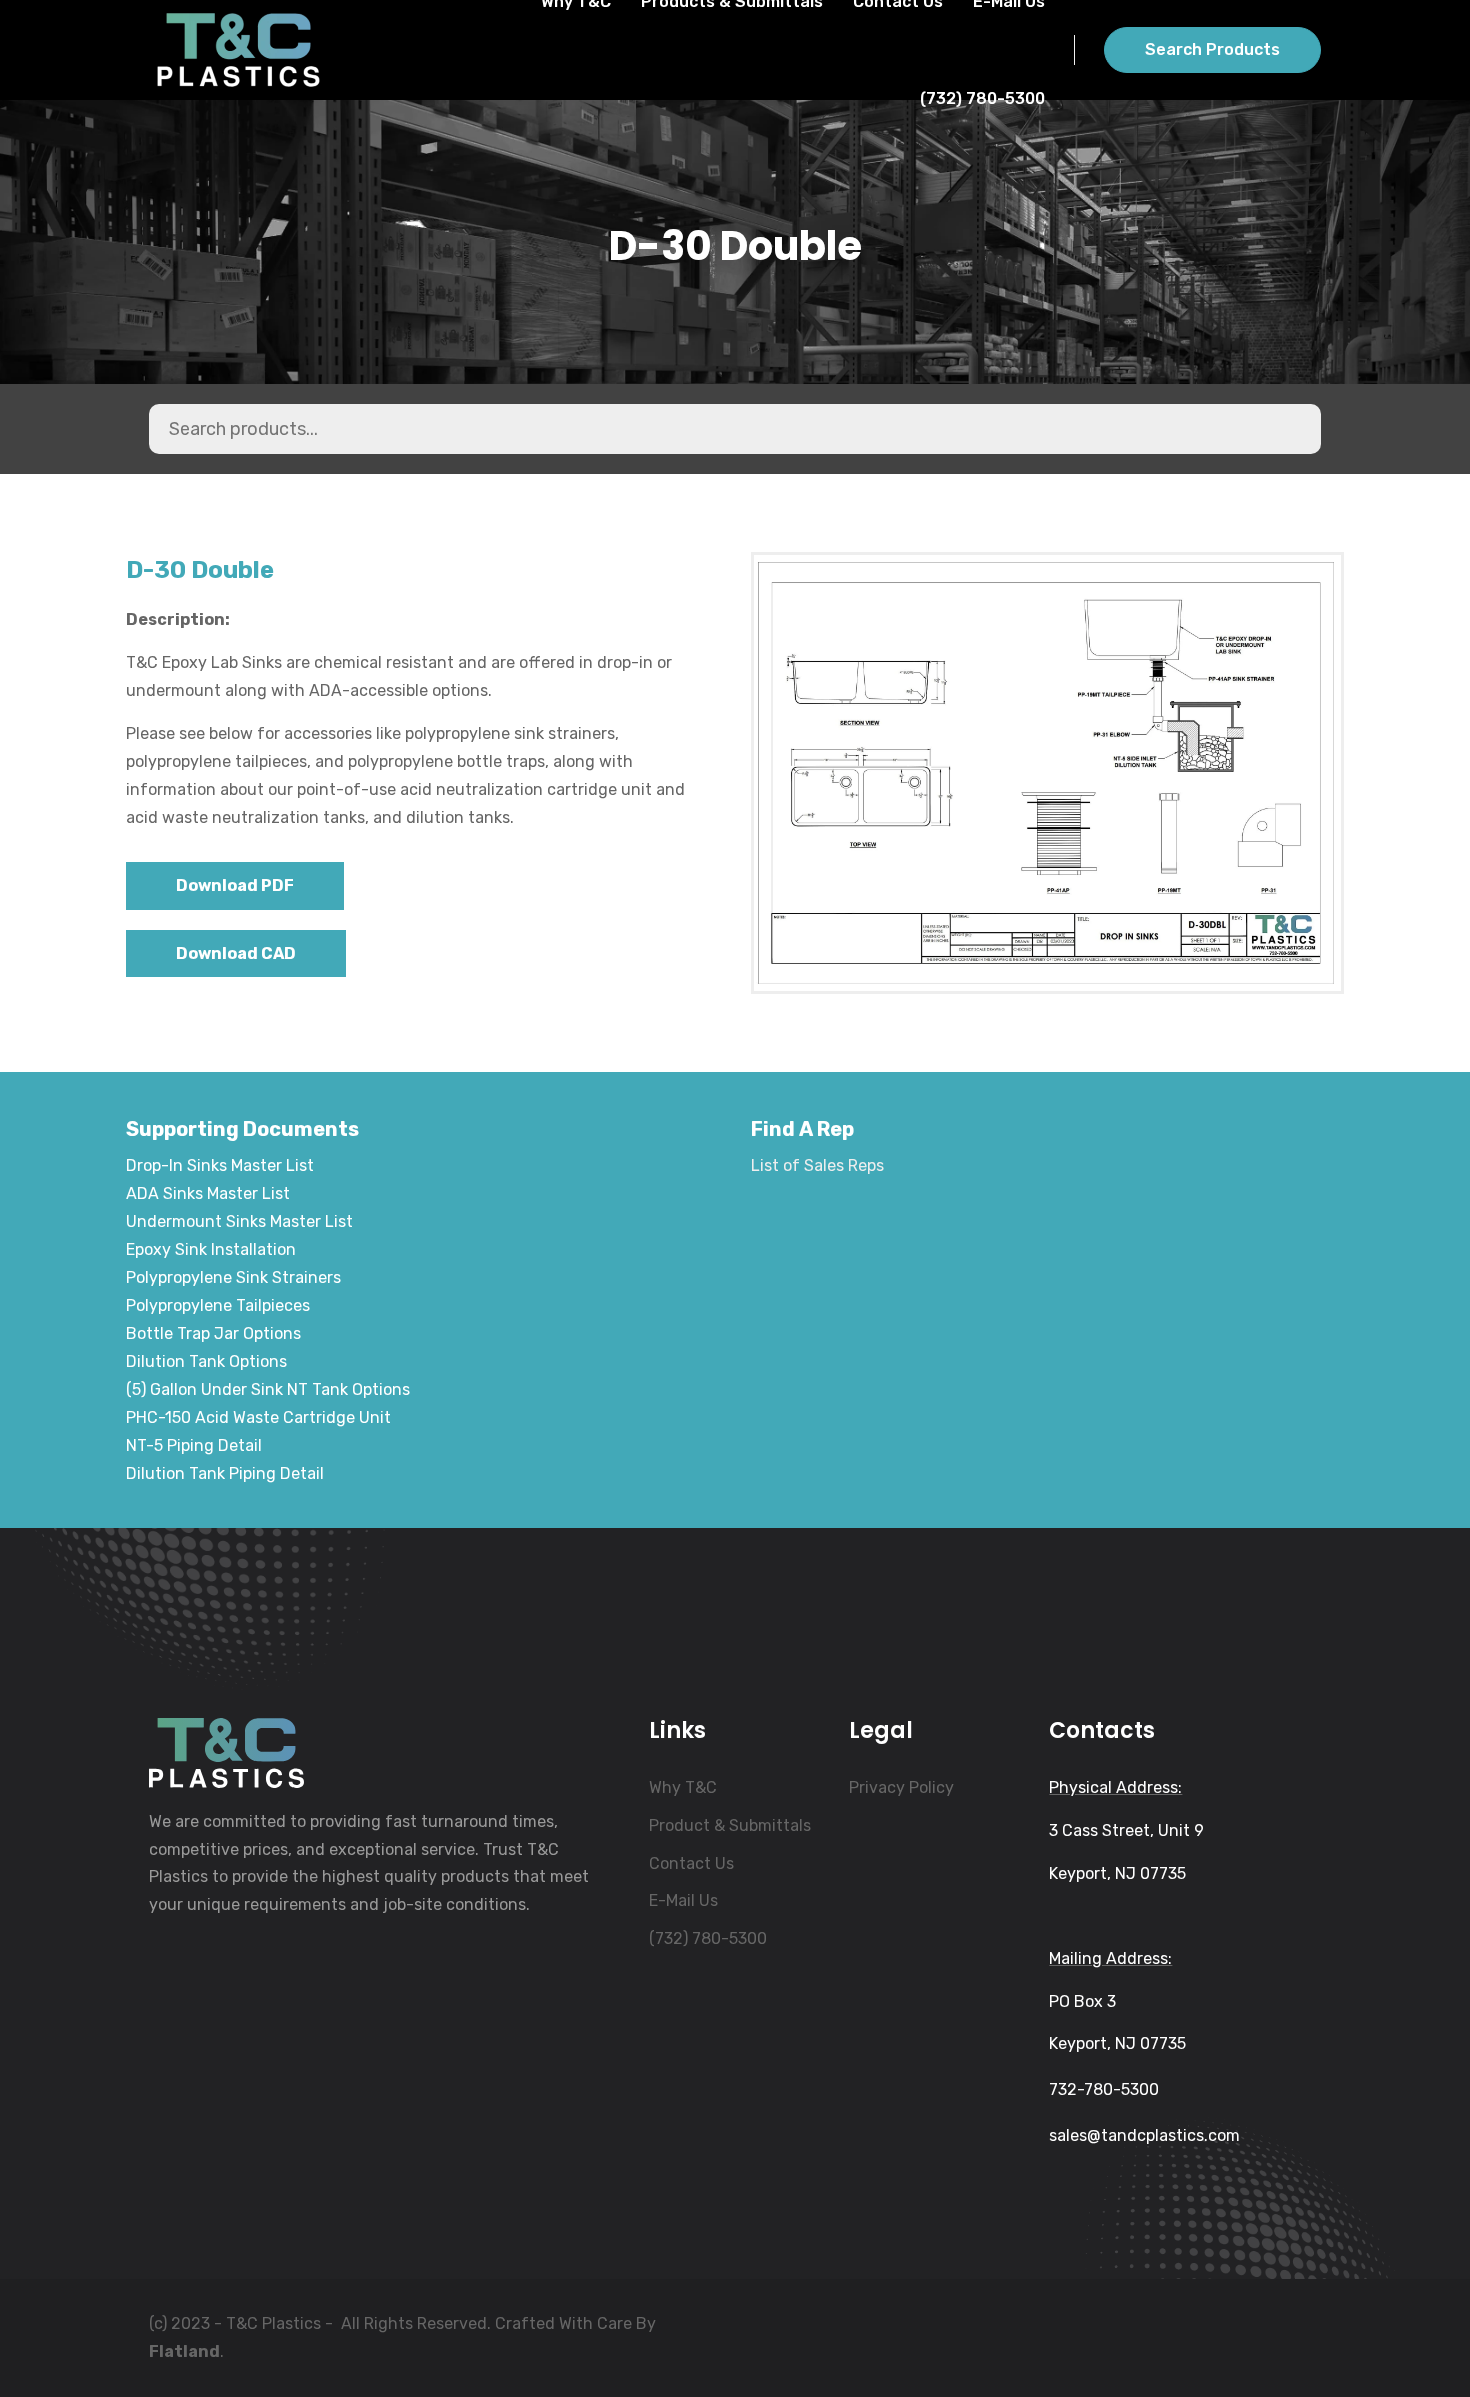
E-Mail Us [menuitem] (683, 1900)
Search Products (1212, 49)
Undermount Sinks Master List (239, 1221)
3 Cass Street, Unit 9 (1126, 1830)
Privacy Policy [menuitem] (901, 1787)
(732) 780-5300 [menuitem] (708, 1938)
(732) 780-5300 (982, 98)
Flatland (184, 2351)
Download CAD (236, 953)
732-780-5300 (1104, 2089)
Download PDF (235, 885)
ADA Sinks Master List (208, 1193)
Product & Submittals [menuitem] (730, 1825)
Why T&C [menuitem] (683, 1787)
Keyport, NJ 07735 (1117, 1873)
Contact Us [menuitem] (691, 1863)
